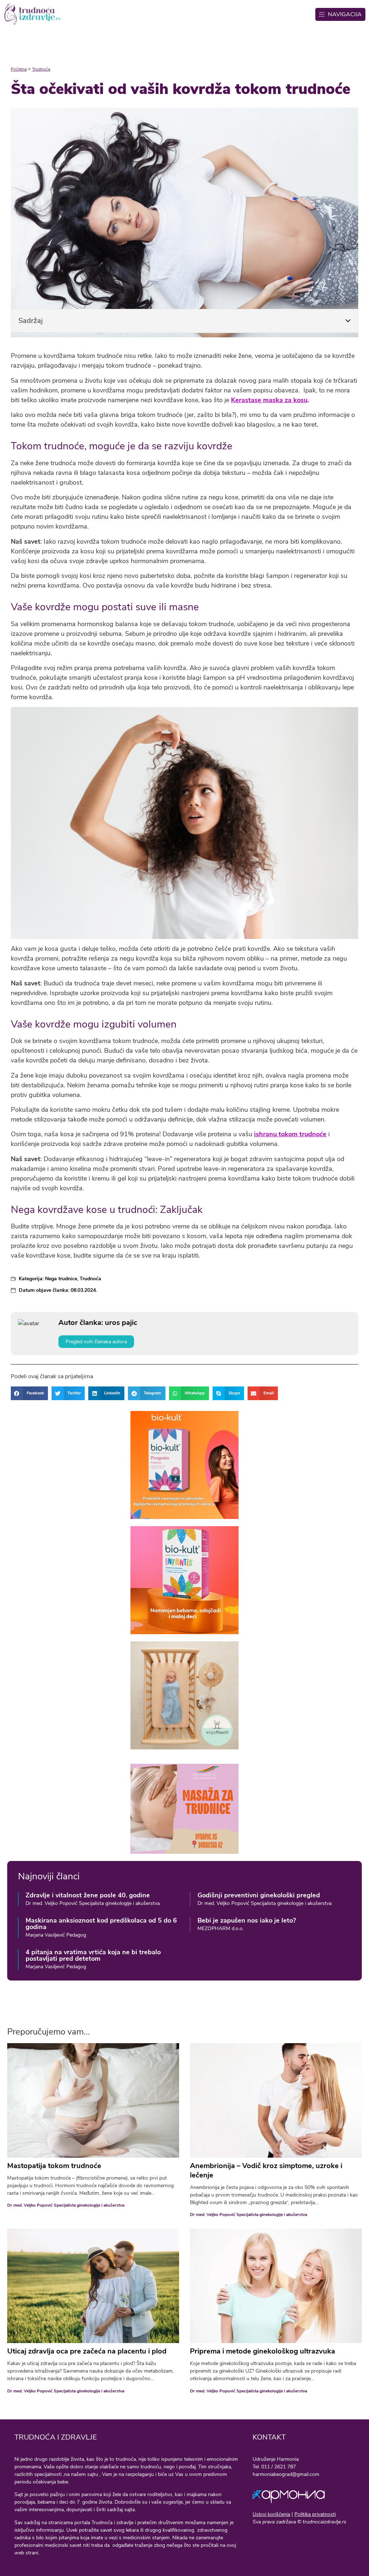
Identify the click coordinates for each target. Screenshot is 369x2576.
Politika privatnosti (315, 2514)
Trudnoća (41, 69)
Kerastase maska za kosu (269, 400)
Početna (19, 69)
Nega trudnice (61, 1279)
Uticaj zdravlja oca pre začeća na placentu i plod (87, 2351)
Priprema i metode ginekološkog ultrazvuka (263, 2351)
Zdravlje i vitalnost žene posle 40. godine (88, 1895)
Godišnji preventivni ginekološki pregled (259, 1895)
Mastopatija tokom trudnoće (54, 2166)
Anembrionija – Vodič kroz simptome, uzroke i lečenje (266, 2170)
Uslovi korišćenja (271, 2514)
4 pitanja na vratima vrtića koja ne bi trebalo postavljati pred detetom (93, 1955)
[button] (348, 321)
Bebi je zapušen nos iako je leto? (247, 1920)
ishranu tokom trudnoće (290, 1134)
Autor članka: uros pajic (98, 1323)
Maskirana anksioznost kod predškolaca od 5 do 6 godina (101, 1924)
